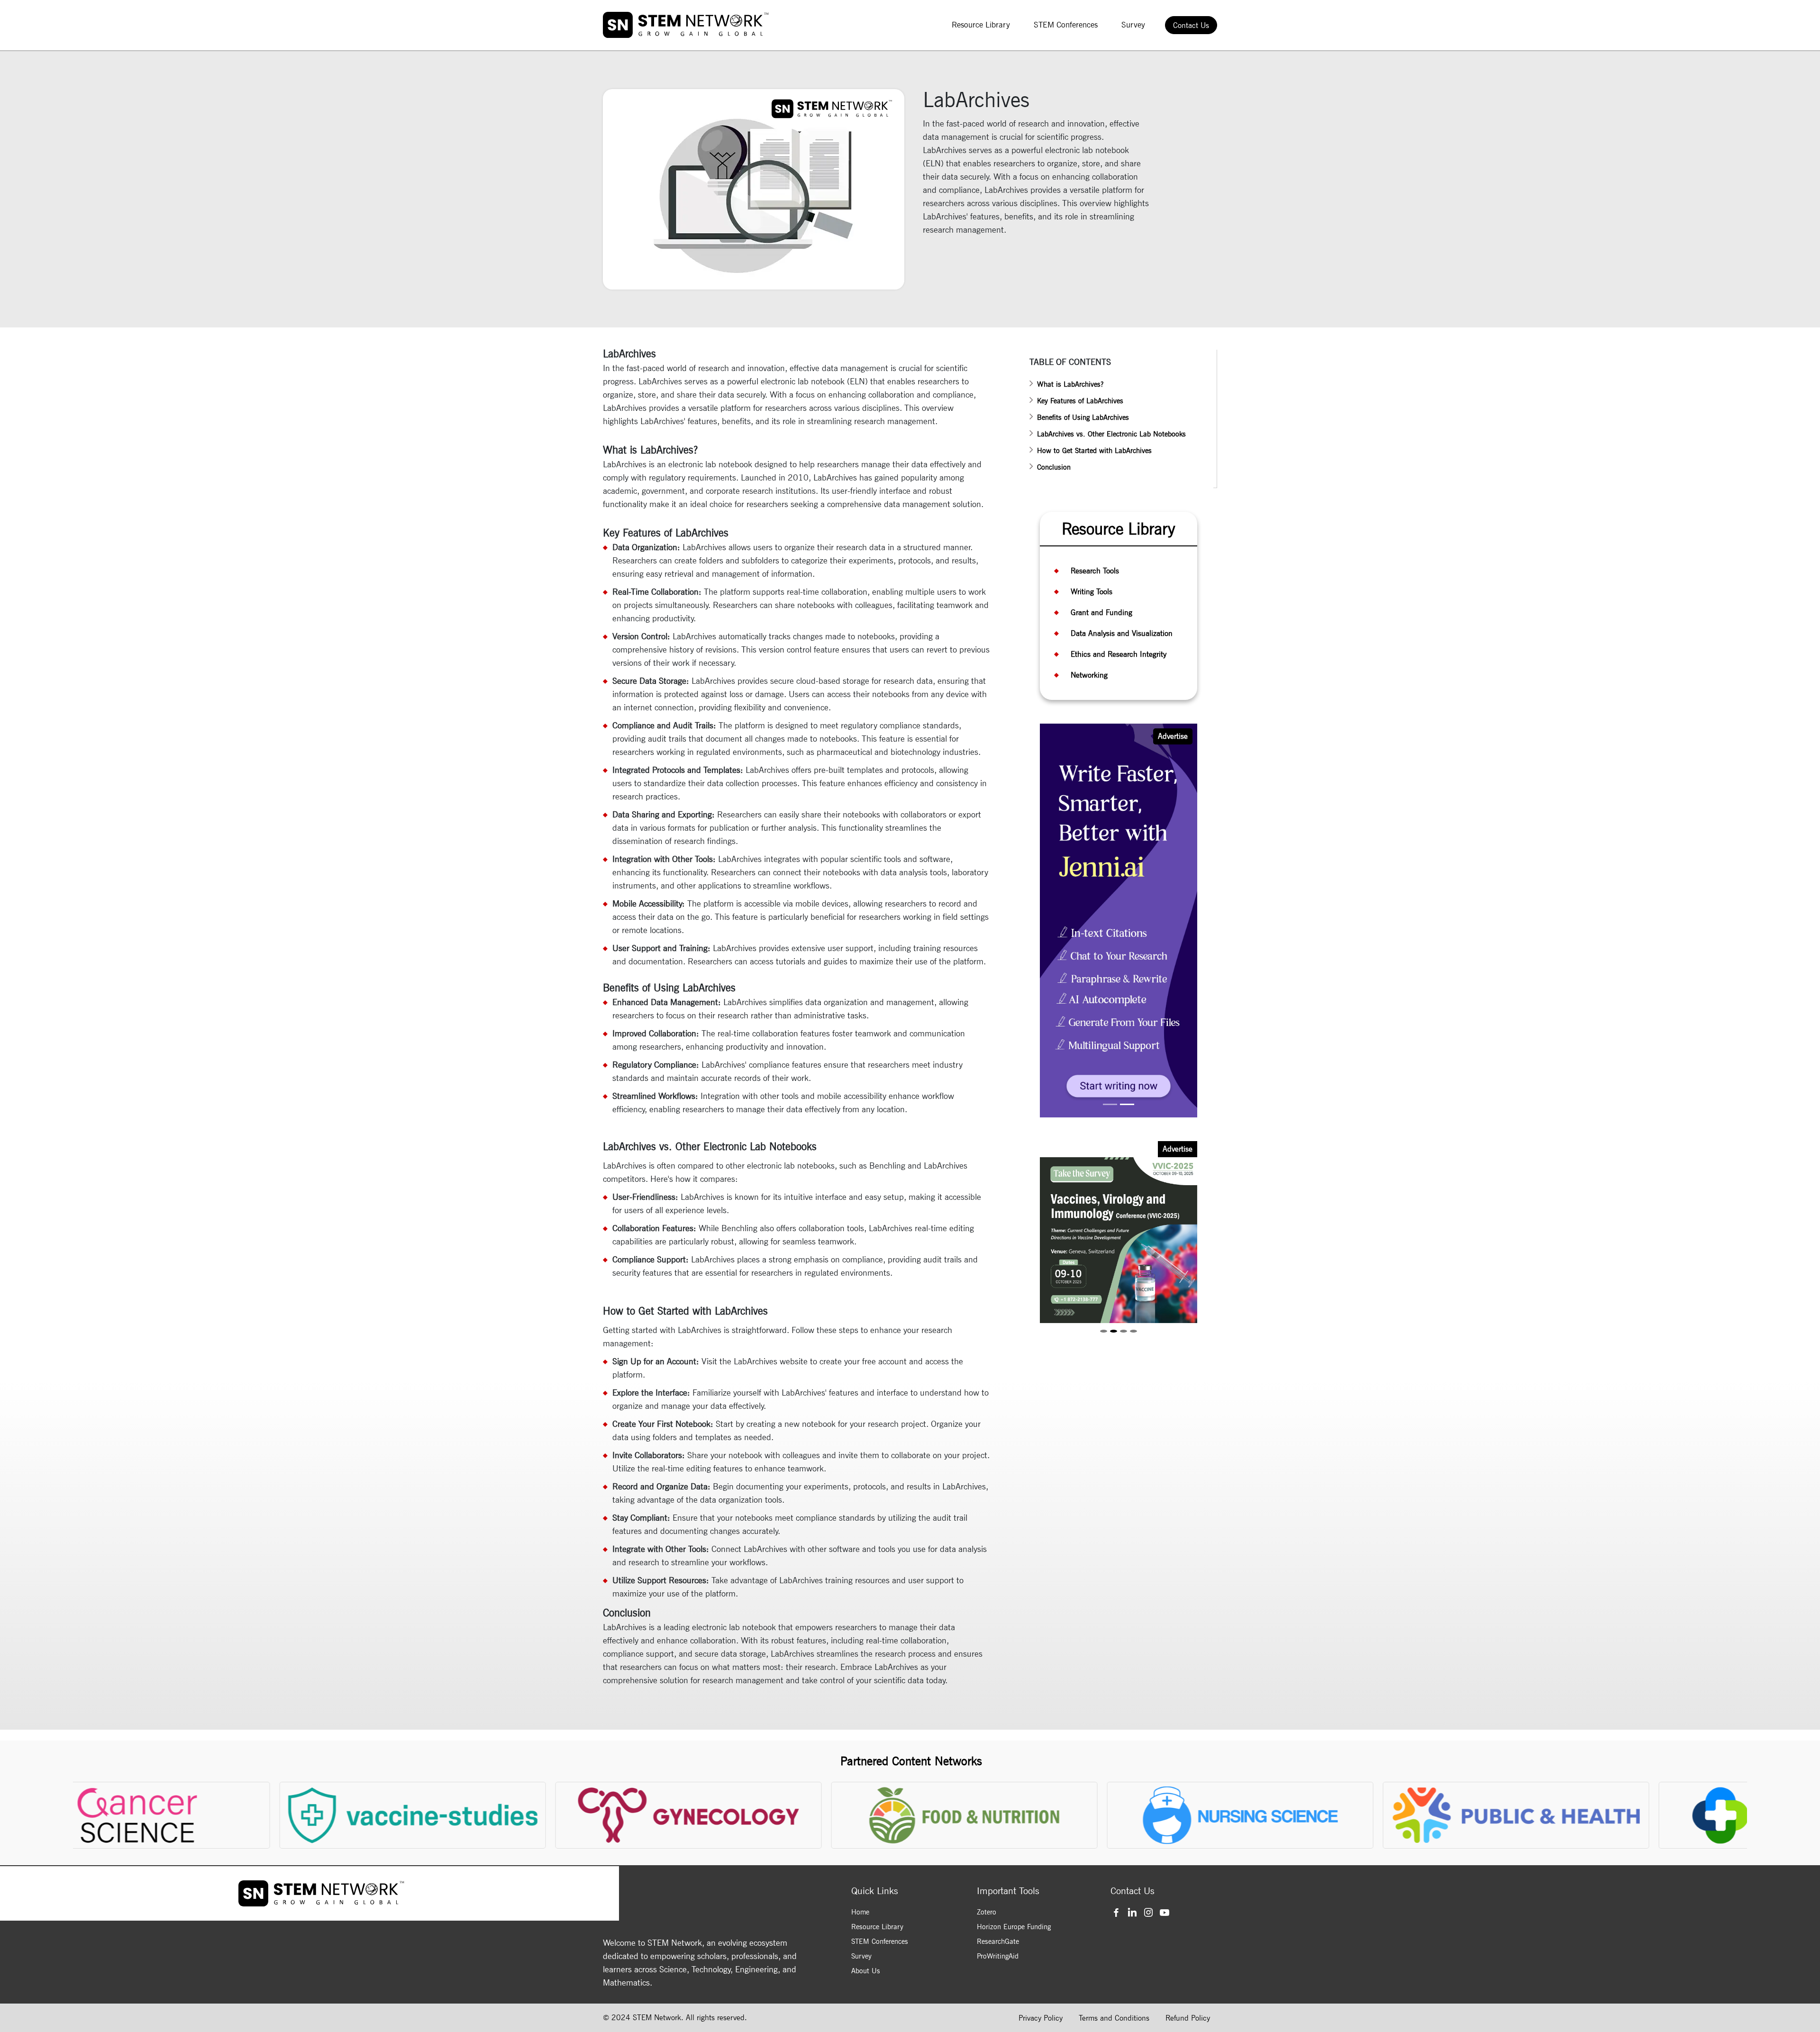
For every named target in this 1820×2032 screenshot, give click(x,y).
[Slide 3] (1124, 1332)
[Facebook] (1117, 1912)
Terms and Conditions (1114, 2018)
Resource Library (981, 25)
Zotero (987, 1912)
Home (860, 1912)
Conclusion (1054, 467)
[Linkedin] (1133, 1912)
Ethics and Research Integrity (1119, 654)
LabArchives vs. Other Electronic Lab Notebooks (1111, 434)
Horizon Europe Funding (1014, 1927)
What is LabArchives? (1070, 384)
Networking (1089, 675)
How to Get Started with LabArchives (1094, 451)
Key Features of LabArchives (1080, 401)
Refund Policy (1188, 2018)
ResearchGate (998, 1941)
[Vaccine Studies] (405, 1815)
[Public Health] (1508, 1815)
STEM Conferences (1066, 25)
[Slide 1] (1110, 1105)
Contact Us (1191, 25)
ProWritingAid (998, 1956)
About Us (866, 1971)
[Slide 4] (1133, 1332)
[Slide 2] (1127, 1105)
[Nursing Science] (1233, 1815)
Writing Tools (1092, 592)
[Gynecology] (681, 1815)
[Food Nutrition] (957, 1815)
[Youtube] (1166, 1912)
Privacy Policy (1041, 2018)
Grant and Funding (1101, 612)
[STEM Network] (686, 25)
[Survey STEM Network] (1120, 920)
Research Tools (1095, 571)
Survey (1133, 25)
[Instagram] (1150, 1912)
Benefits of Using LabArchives (1083, 417)
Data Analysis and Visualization (1122, 633)
